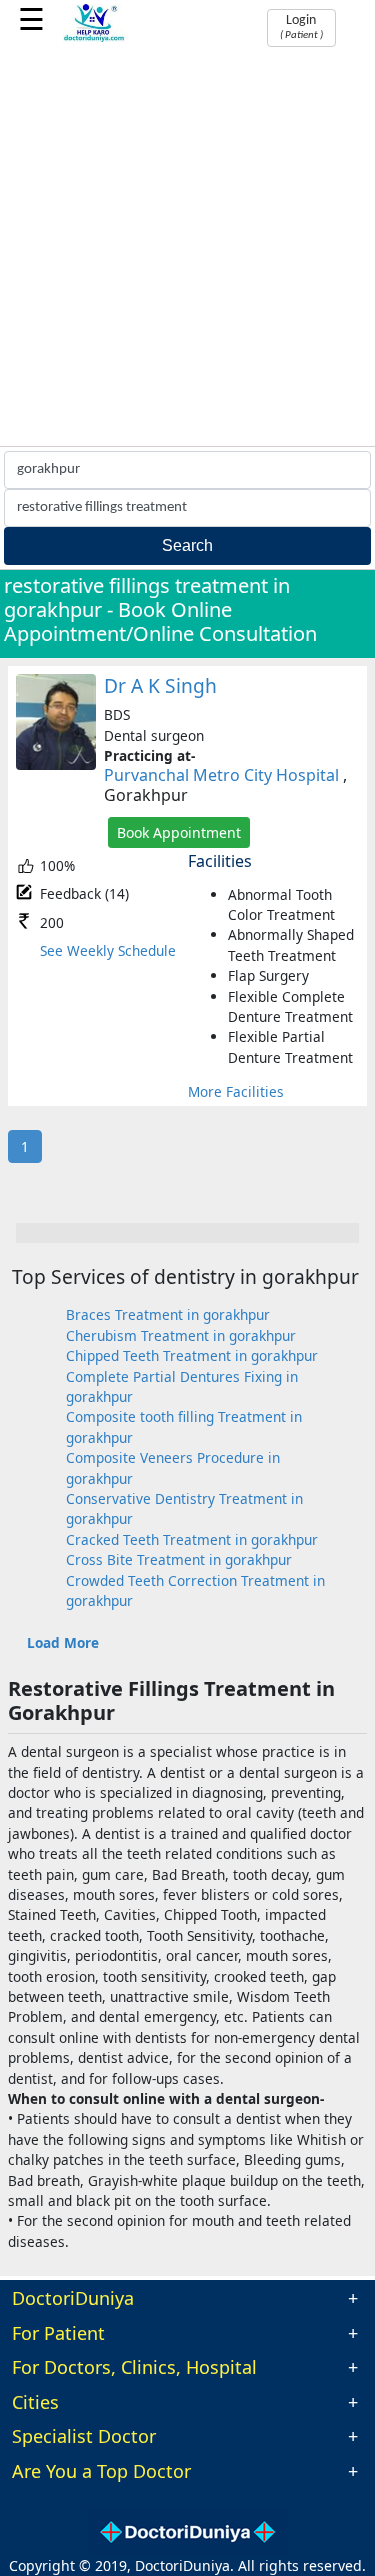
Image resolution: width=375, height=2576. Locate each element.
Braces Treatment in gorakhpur (168, 1314)
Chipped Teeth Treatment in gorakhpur (192, 1355)
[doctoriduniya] (94, 38)
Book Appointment (179, 832)
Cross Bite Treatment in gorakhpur (179, 1559)
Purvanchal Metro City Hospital (221, 775)
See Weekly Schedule (108, 950)
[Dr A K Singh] (56, 764)
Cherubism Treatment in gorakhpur (181, 1335)
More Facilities (236, 1091)
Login (301, 27)
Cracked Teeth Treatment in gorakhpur (192, 1539)
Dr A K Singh (160, 685)
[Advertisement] (187, 248)
